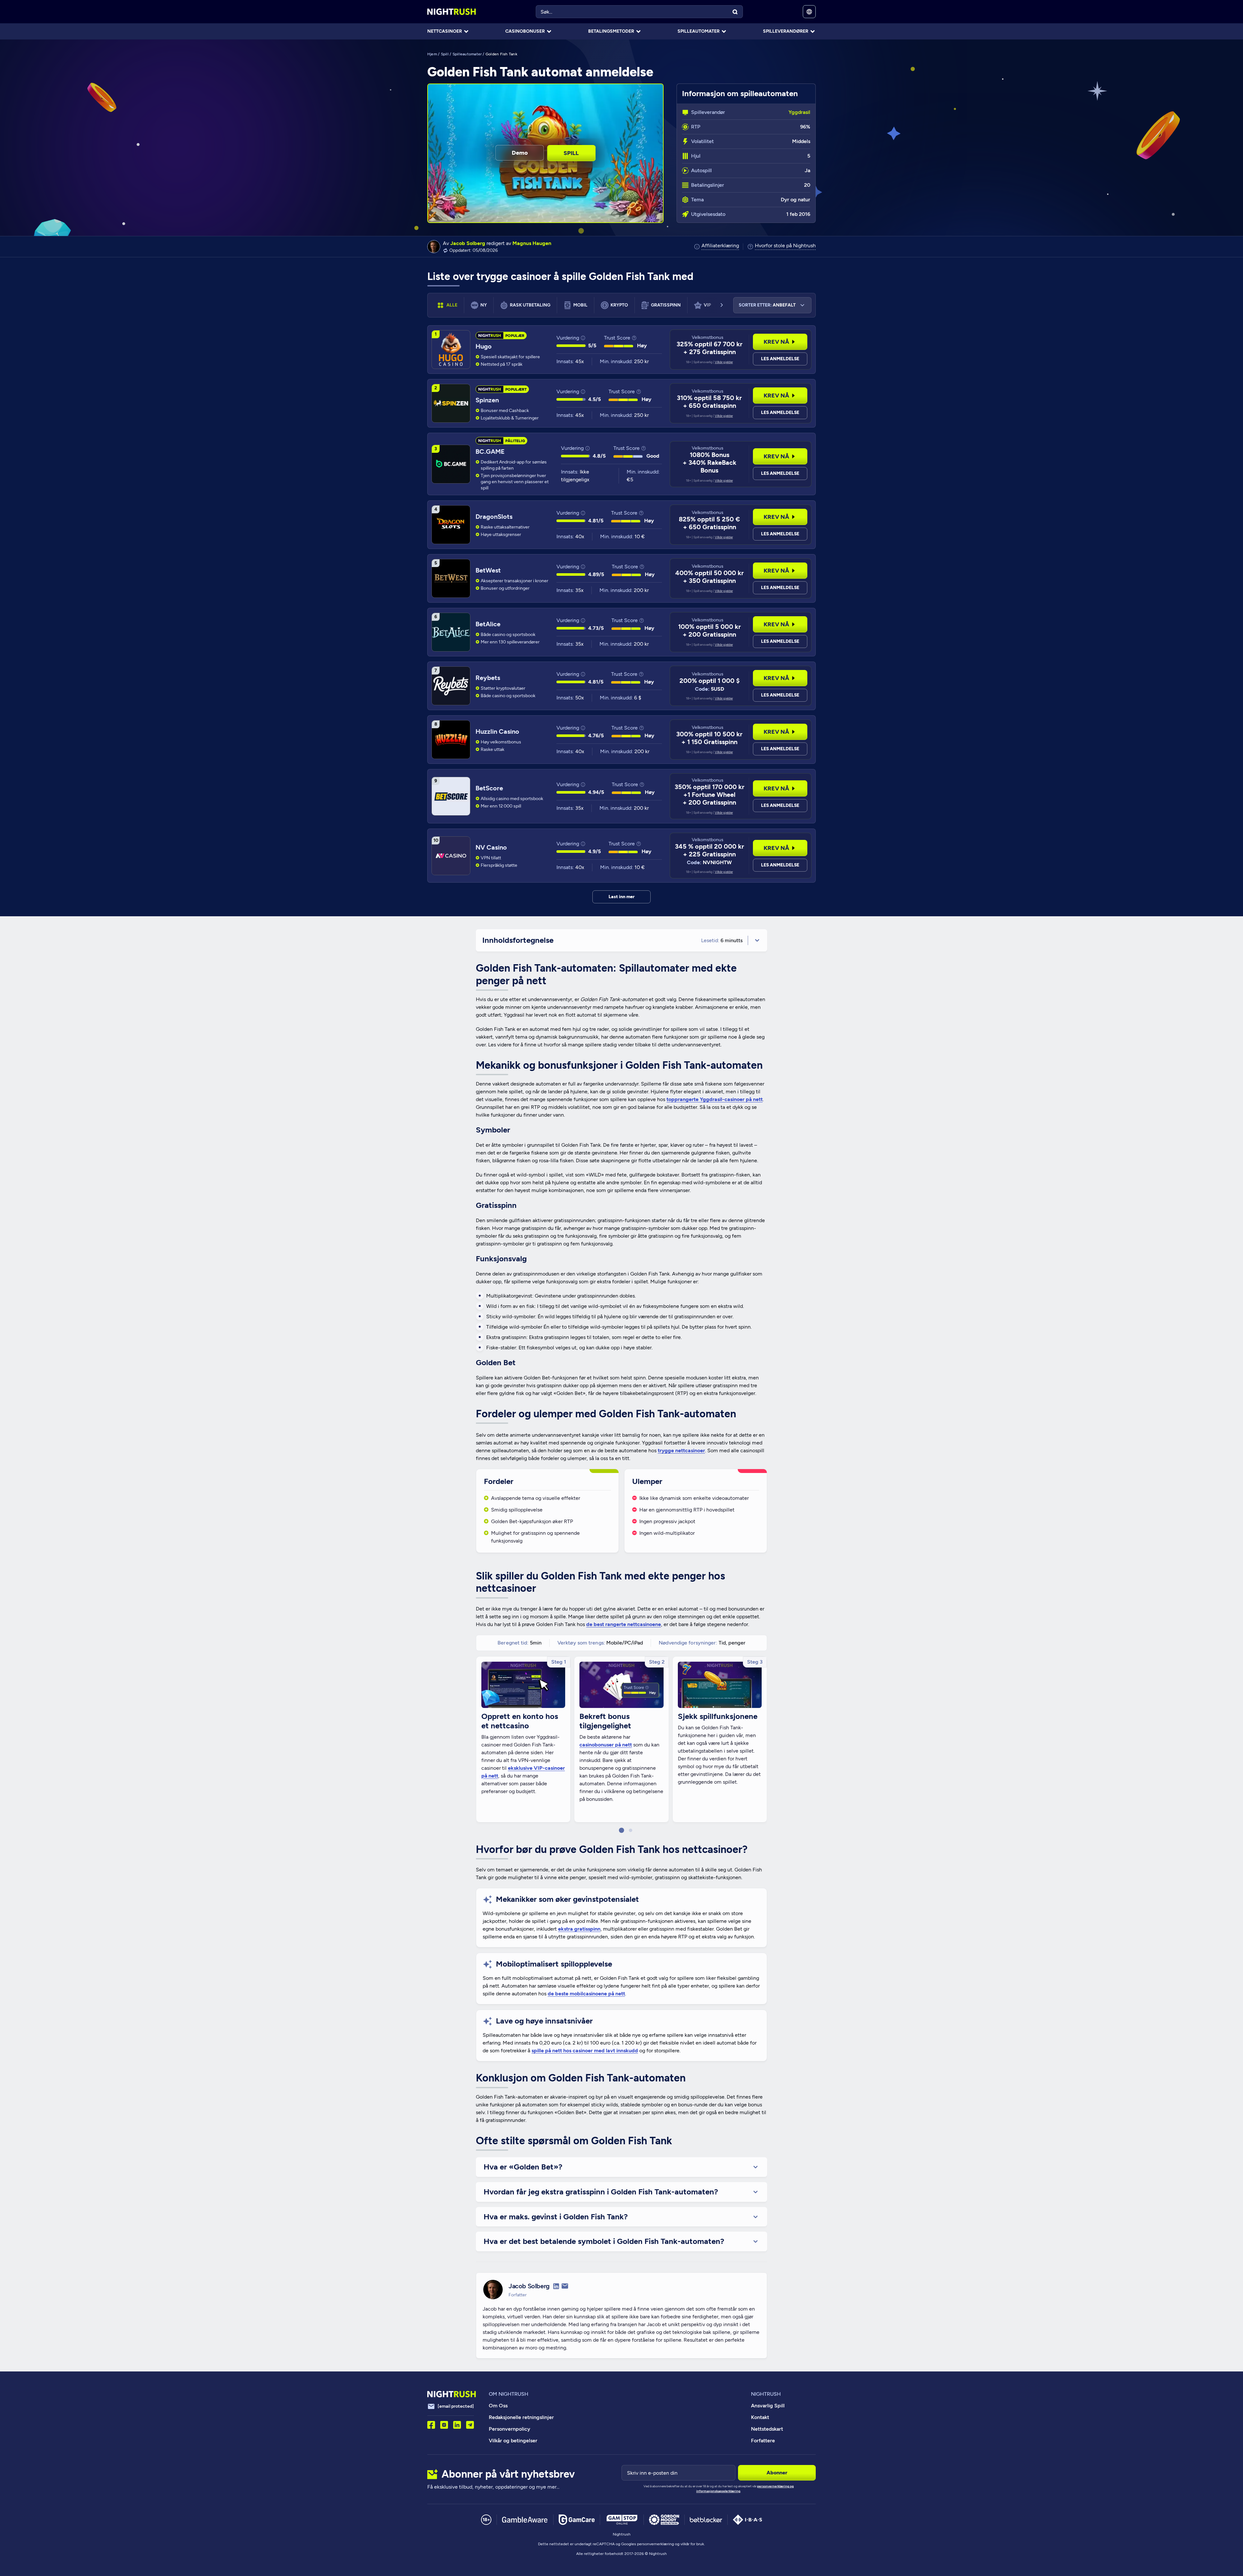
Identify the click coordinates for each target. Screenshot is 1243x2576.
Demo (520, 153)
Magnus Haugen (532, 243)
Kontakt (760, 2417)
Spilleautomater (699, 31)
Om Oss (498, 2406)
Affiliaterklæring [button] (720, 246)
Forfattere (763, 2441)
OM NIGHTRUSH (509, 2394)
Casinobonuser (525, 31)
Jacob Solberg (468, 243)
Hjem (432, 54)
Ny (484, 305)
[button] (621, 1830)
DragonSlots (494, 517)
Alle (452, 305)
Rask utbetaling (530, 305)
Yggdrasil (799, 112)
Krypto (619, 305)
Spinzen (487, 400)
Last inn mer (622, 897)
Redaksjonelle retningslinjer (521, 2417)
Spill (445, 54)
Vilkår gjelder (724, 362)
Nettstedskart (767, 2429)
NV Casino (491, 847)
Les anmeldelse (780, 359)
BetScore (489, 788)
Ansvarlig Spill (768, 2406)
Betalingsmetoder (611, 31)
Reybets (488, 678)
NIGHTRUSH (766, 2394)
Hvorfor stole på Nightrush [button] (785, 246)
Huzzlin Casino (497, 731)
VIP (707, 305)
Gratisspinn (666, 305)
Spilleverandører (786, 31)
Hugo (484, 346)
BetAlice (488, 624)
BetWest (488, 570)
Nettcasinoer (445, 31)
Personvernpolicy (510, 2429)
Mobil (580, 305)
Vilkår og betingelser (513, 2441)
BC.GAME (490, 452)
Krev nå (776, 342)
